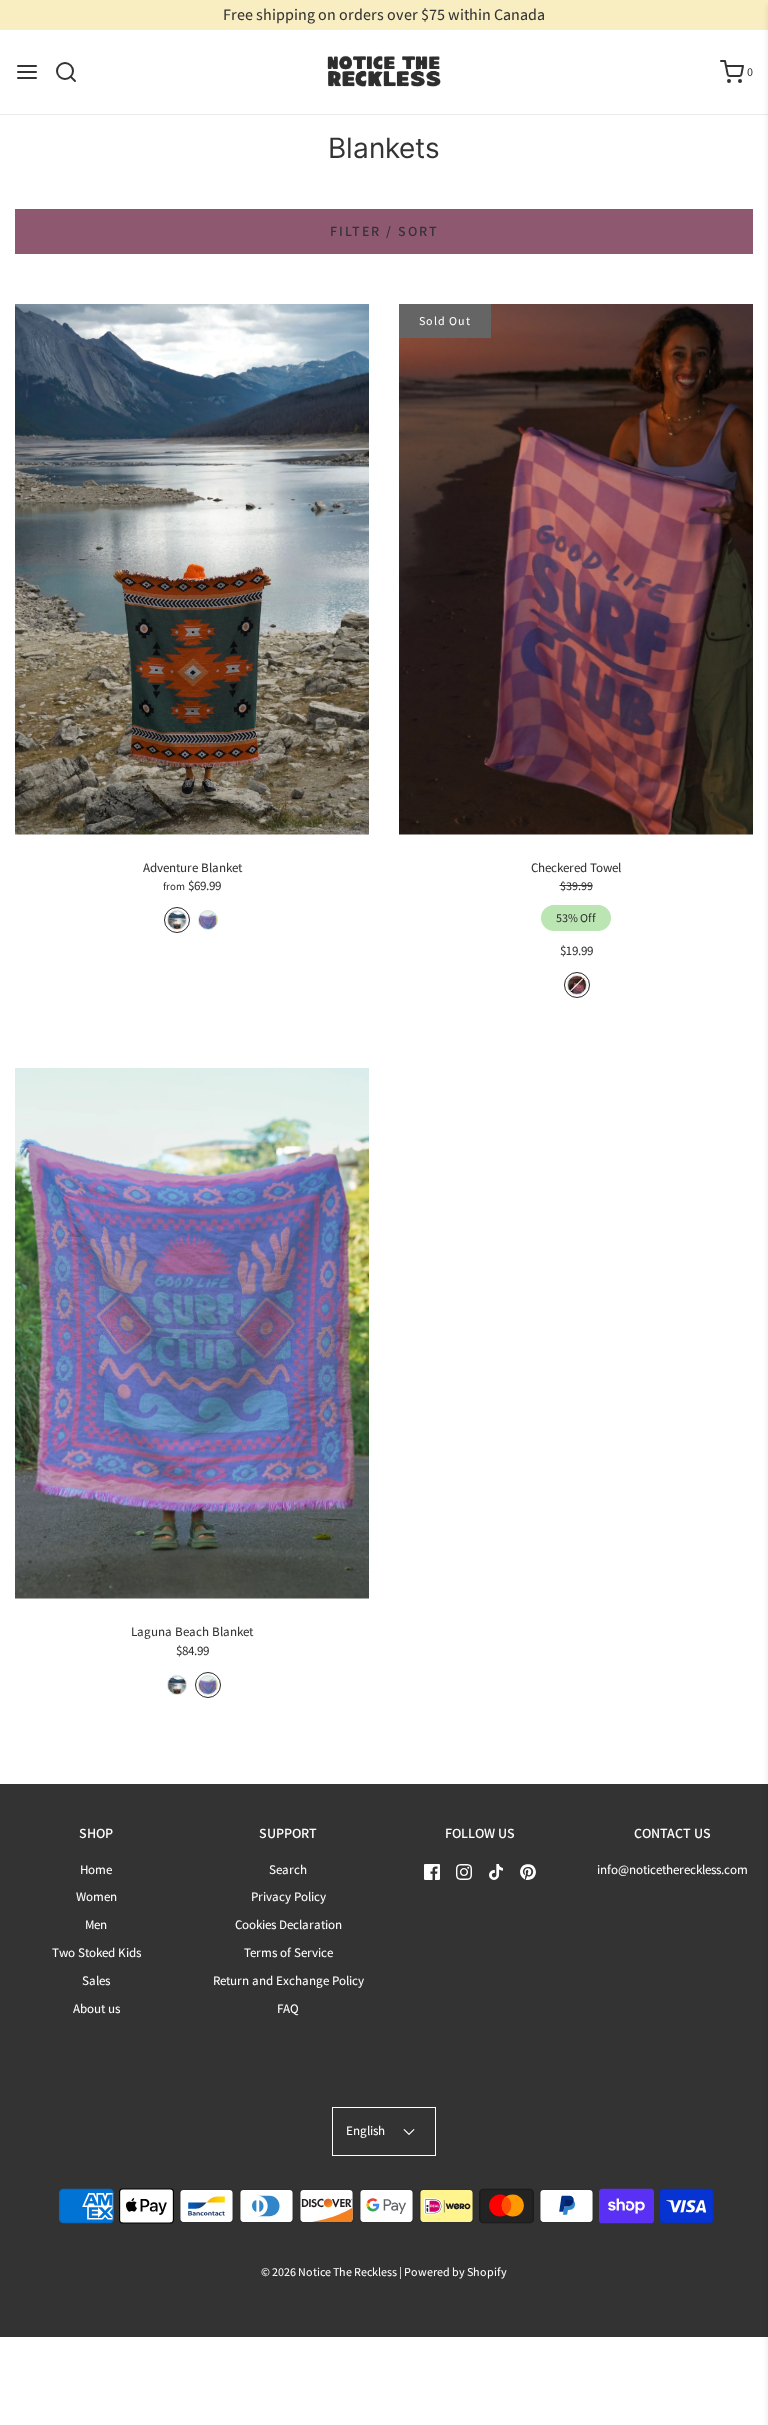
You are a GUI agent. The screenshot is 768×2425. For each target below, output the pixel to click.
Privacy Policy (288, 1896)
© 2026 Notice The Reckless (329, 2271)
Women (96, 1896)
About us (96, 2008)
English (367, 2130)
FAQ (288, 2008)
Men (96, 1924)
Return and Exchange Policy (288, 1980)
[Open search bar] (73, 72)
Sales (96, 1980)
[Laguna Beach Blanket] (192, 1333)
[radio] (177, 920)
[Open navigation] (27, 72)
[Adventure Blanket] (192, 569)
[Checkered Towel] (576, 569)
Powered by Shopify (455, 2271)
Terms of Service (288, 1952)
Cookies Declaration (288, 1924)
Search (288, 1869)
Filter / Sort (384, 231)
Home (96, 1869)
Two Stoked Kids (96, 1952)
